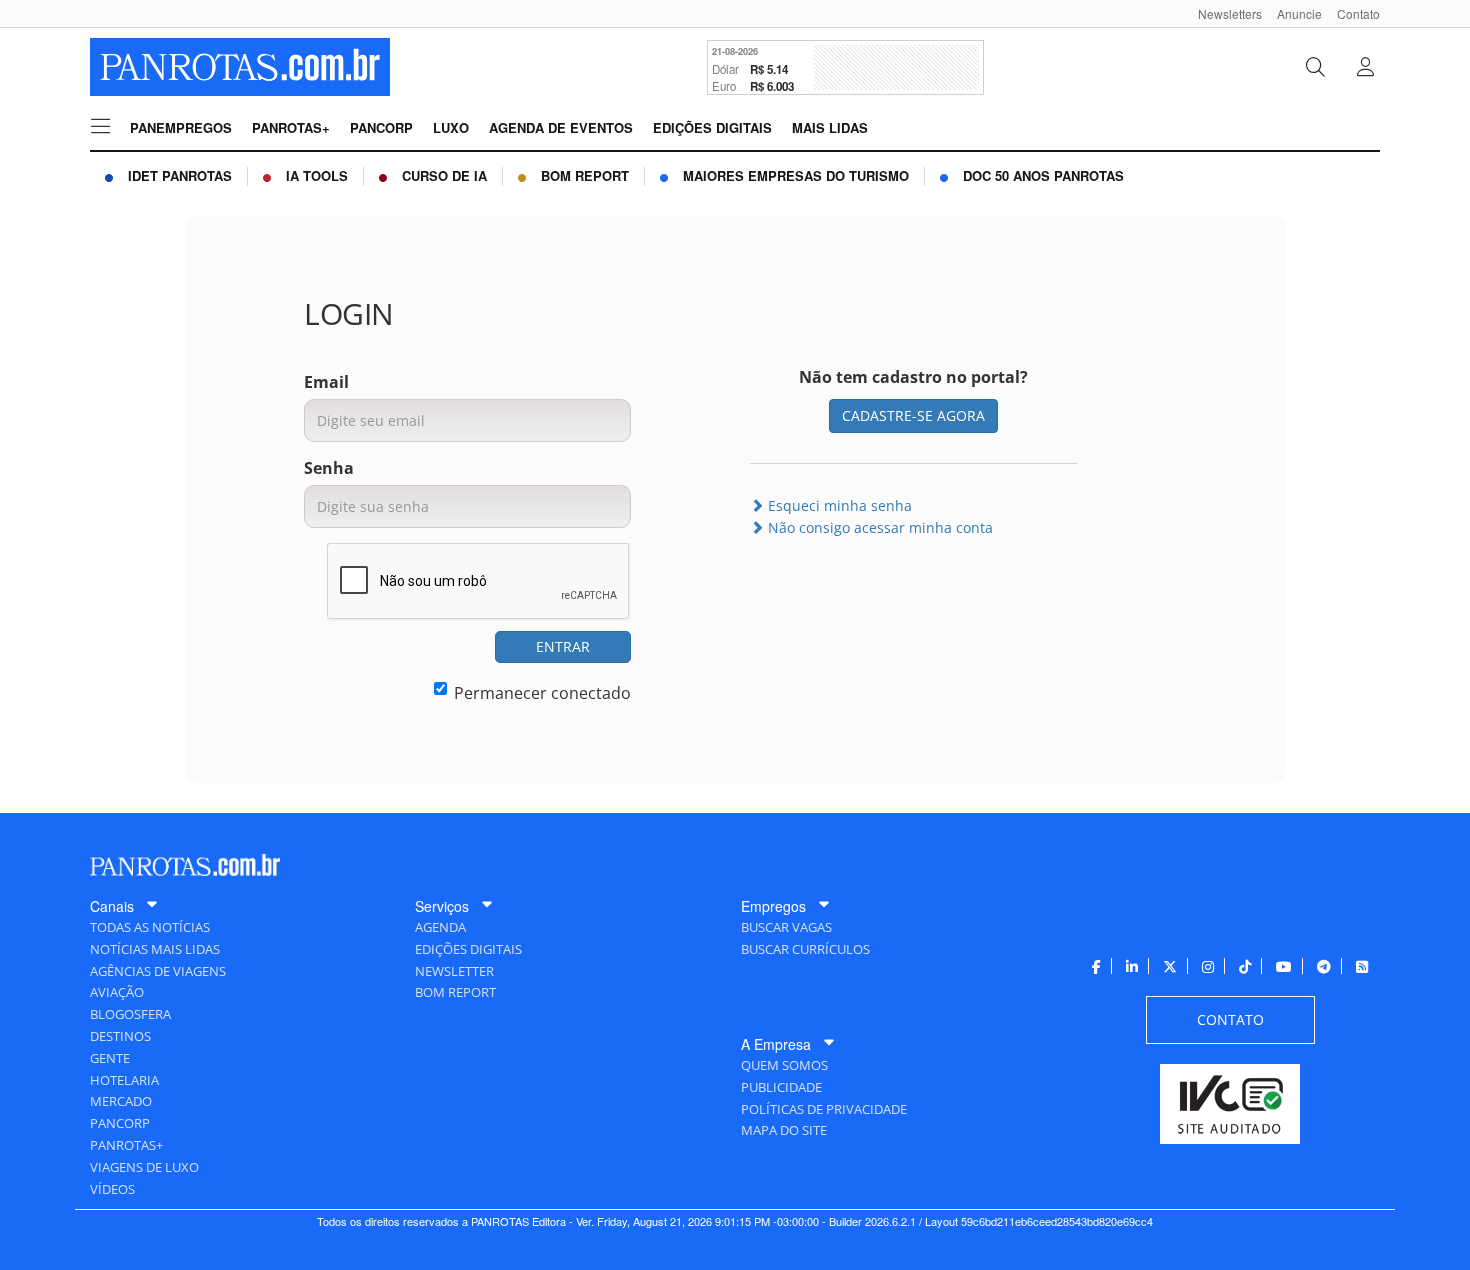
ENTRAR (563, 646)
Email (326, 382)
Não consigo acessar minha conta (878, 527)
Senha (329, 468)
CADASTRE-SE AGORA (913, 415)
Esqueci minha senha (838, 505)
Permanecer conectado (542, 693)
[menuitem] (1222, 13)
